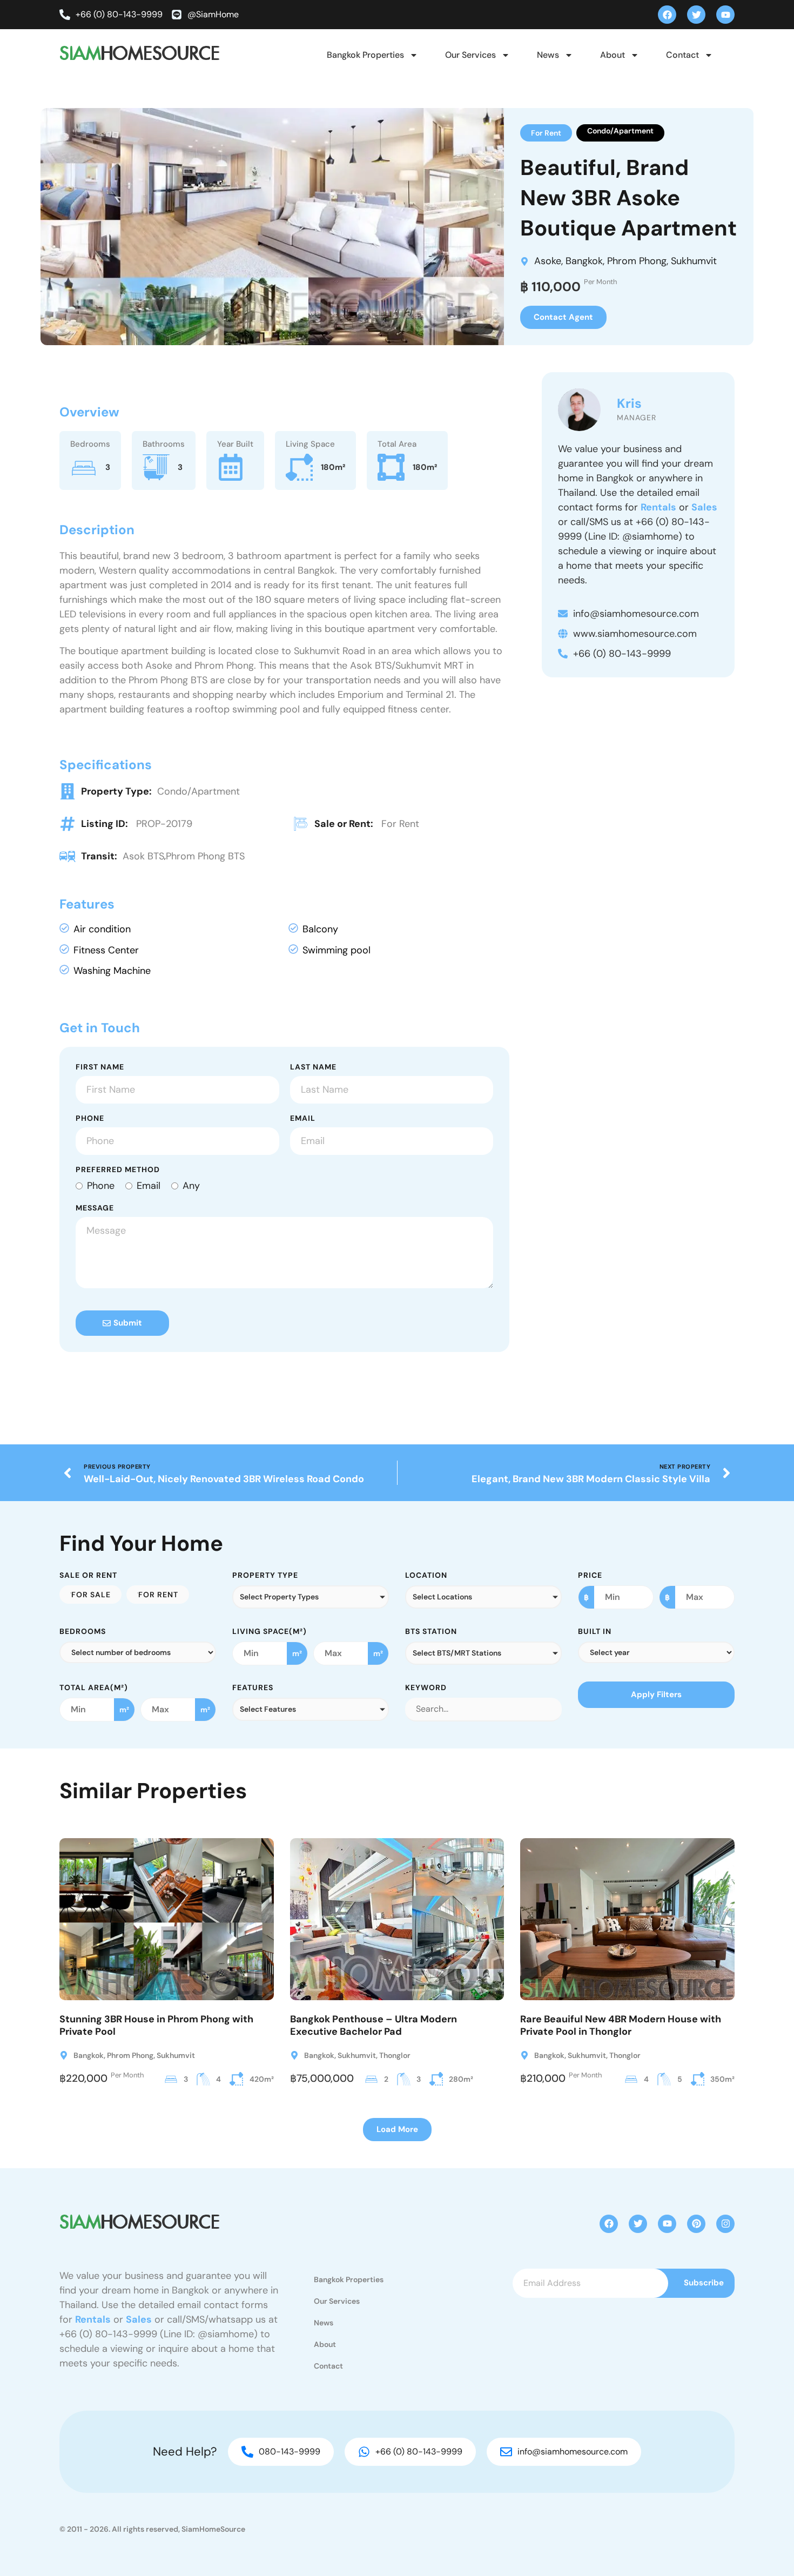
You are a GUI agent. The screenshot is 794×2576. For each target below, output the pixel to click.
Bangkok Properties (365, 55)
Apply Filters (656, 1694)
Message (95, 1208)
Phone (90, 1119)
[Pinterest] (696, 2224)
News (548, 55)
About (613, 55)
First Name (100, 1067)
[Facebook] (667, 15)
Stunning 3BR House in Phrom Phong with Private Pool (156, 2025)
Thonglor (395, 2055)
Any (191, 1186)
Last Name (313, 1067)
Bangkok (584, 261)
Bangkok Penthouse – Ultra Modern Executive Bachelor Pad (374, 2025)
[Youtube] (725, 15)
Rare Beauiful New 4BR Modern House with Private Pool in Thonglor (621, 2025)
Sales (704, 507)
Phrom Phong (637, 261)
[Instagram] (725, 2224)
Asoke (548, 261)
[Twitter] (696, 15)
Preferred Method (118, 1170)
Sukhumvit (694, 261)
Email (303, 1119)
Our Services (470, 55)
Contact (682, 55)
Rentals (658, 507)
